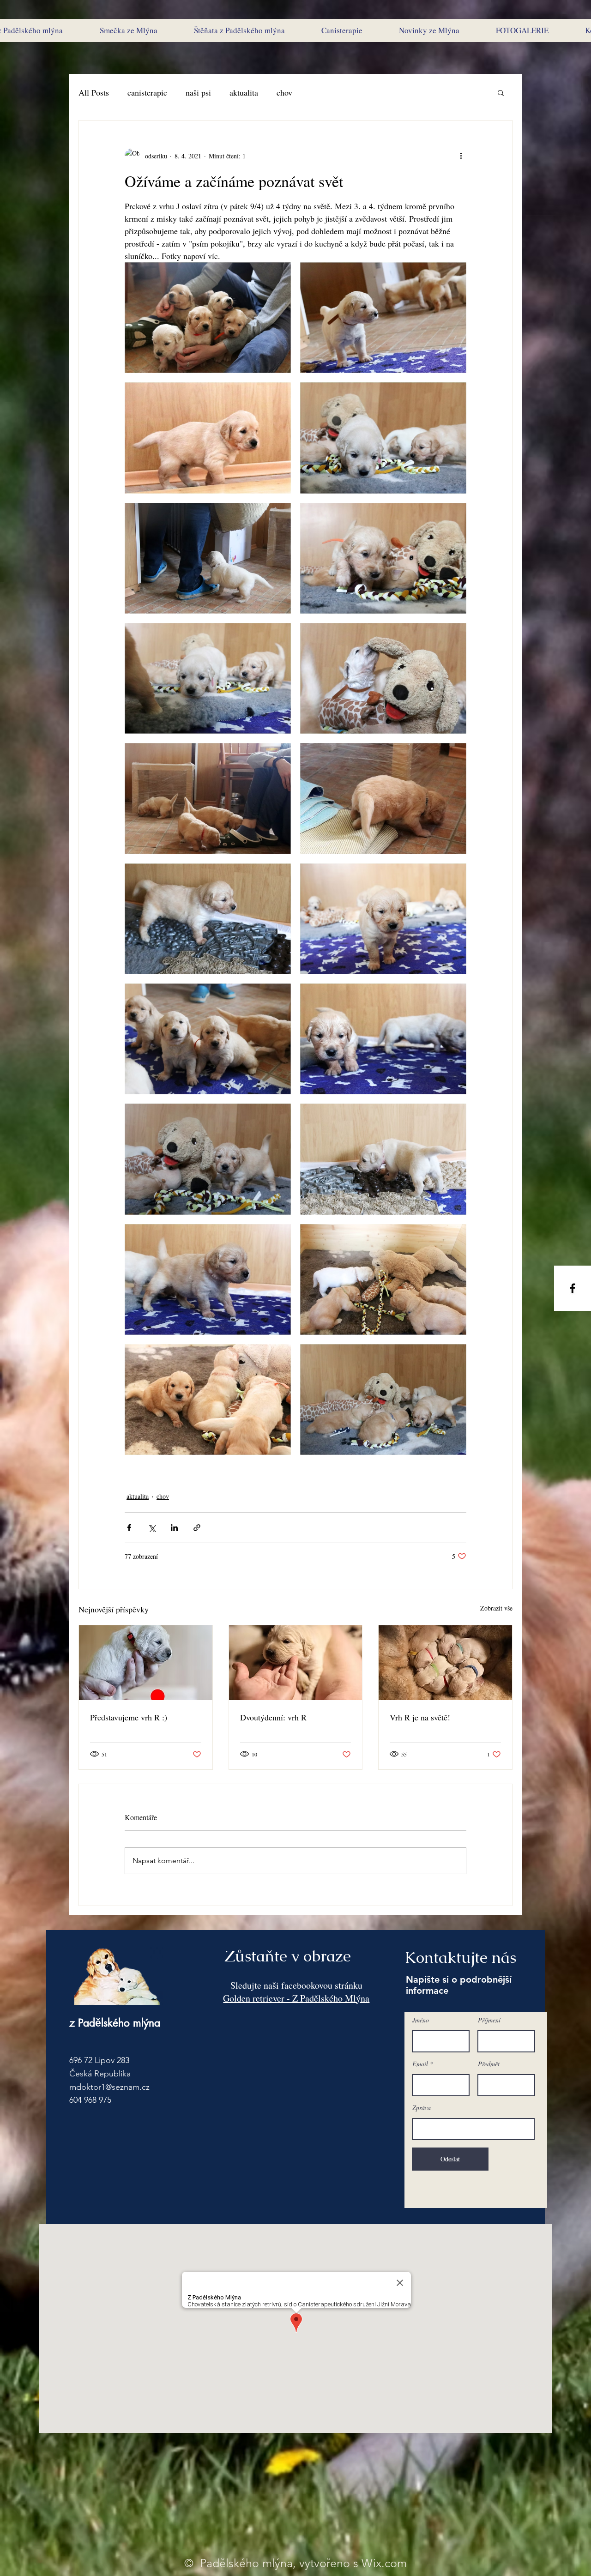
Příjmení (489, 2020)
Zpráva (422, 2108)
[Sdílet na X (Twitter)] (152, 1528)
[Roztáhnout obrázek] (208, 318)
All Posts (94, 92)
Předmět (489, 2064)
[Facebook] (573, 1288)
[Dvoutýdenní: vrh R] (296, 1663)
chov (284, 92)
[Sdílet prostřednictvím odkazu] (197, 1528)
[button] (501, 92)
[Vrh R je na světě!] (445, 1663)
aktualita (244, 92)
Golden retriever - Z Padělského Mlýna (296, 1998)
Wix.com (384, 2563)
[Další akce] (461, 156)
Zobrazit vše (496, 1608)
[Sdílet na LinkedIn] (174, 1528)
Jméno (421, 2020)
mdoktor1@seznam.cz (109, 2087)
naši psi (198, 92)
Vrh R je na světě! (420, 1717)
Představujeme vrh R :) (129, 1717)
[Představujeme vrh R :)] (146, 1663)
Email (420, 2064)
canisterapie (147, 92)
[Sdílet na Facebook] (129, 1528)
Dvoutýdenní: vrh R (273, 1717)
